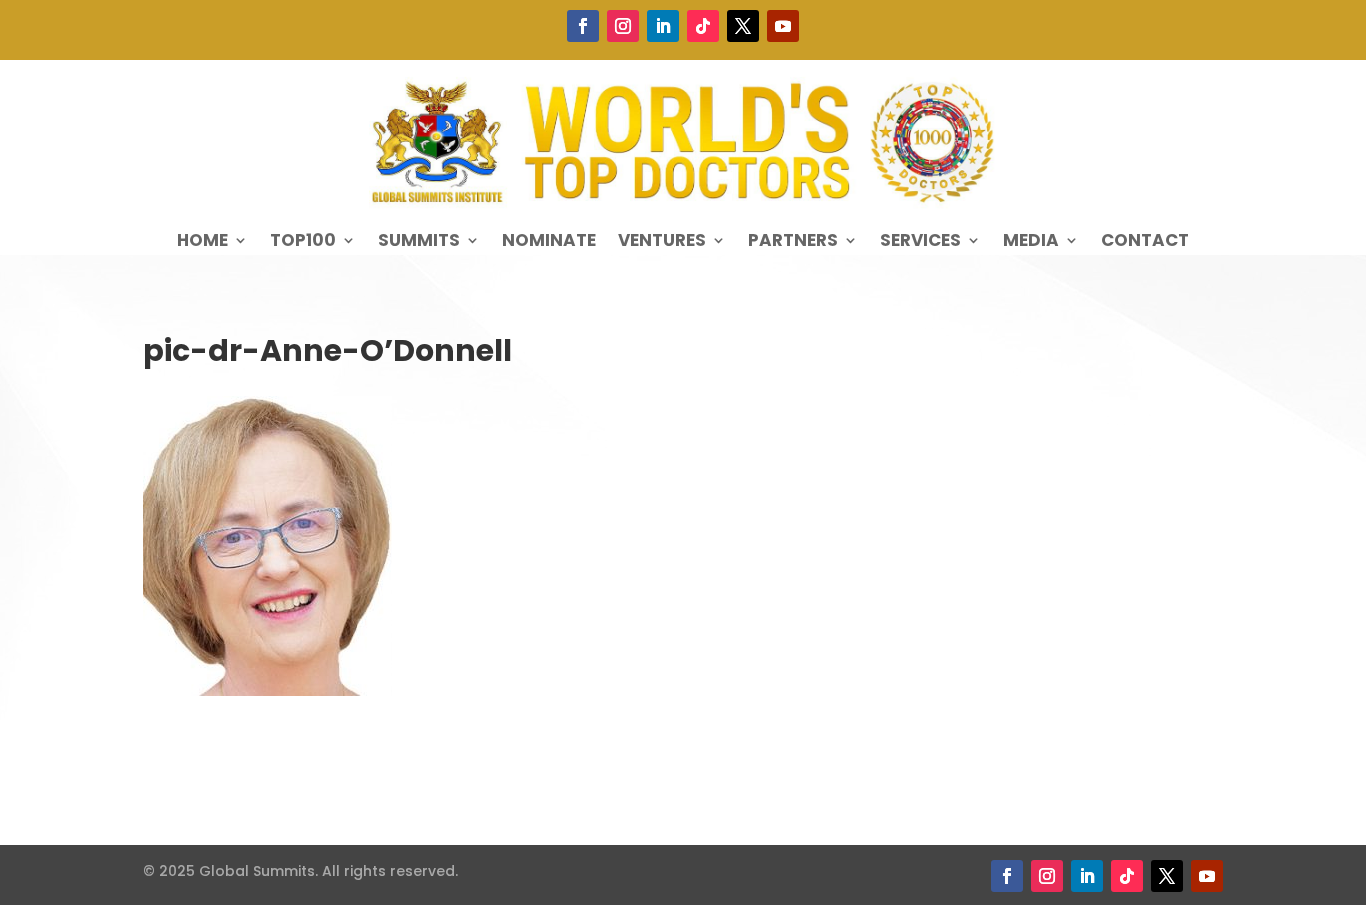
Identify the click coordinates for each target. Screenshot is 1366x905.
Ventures (662, 242)
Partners (793, 242)
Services (920, 242)
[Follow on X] (743, 26)
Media (1031, 242)
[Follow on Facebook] (583, 26)
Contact (1145, 242)
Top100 (303, 242)
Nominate (549, 242)
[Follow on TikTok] (703, 26)
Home (202, 242)
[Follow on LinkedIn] (663, 26)
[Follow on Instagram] (623, 26)
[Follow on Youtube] (783, 26)
